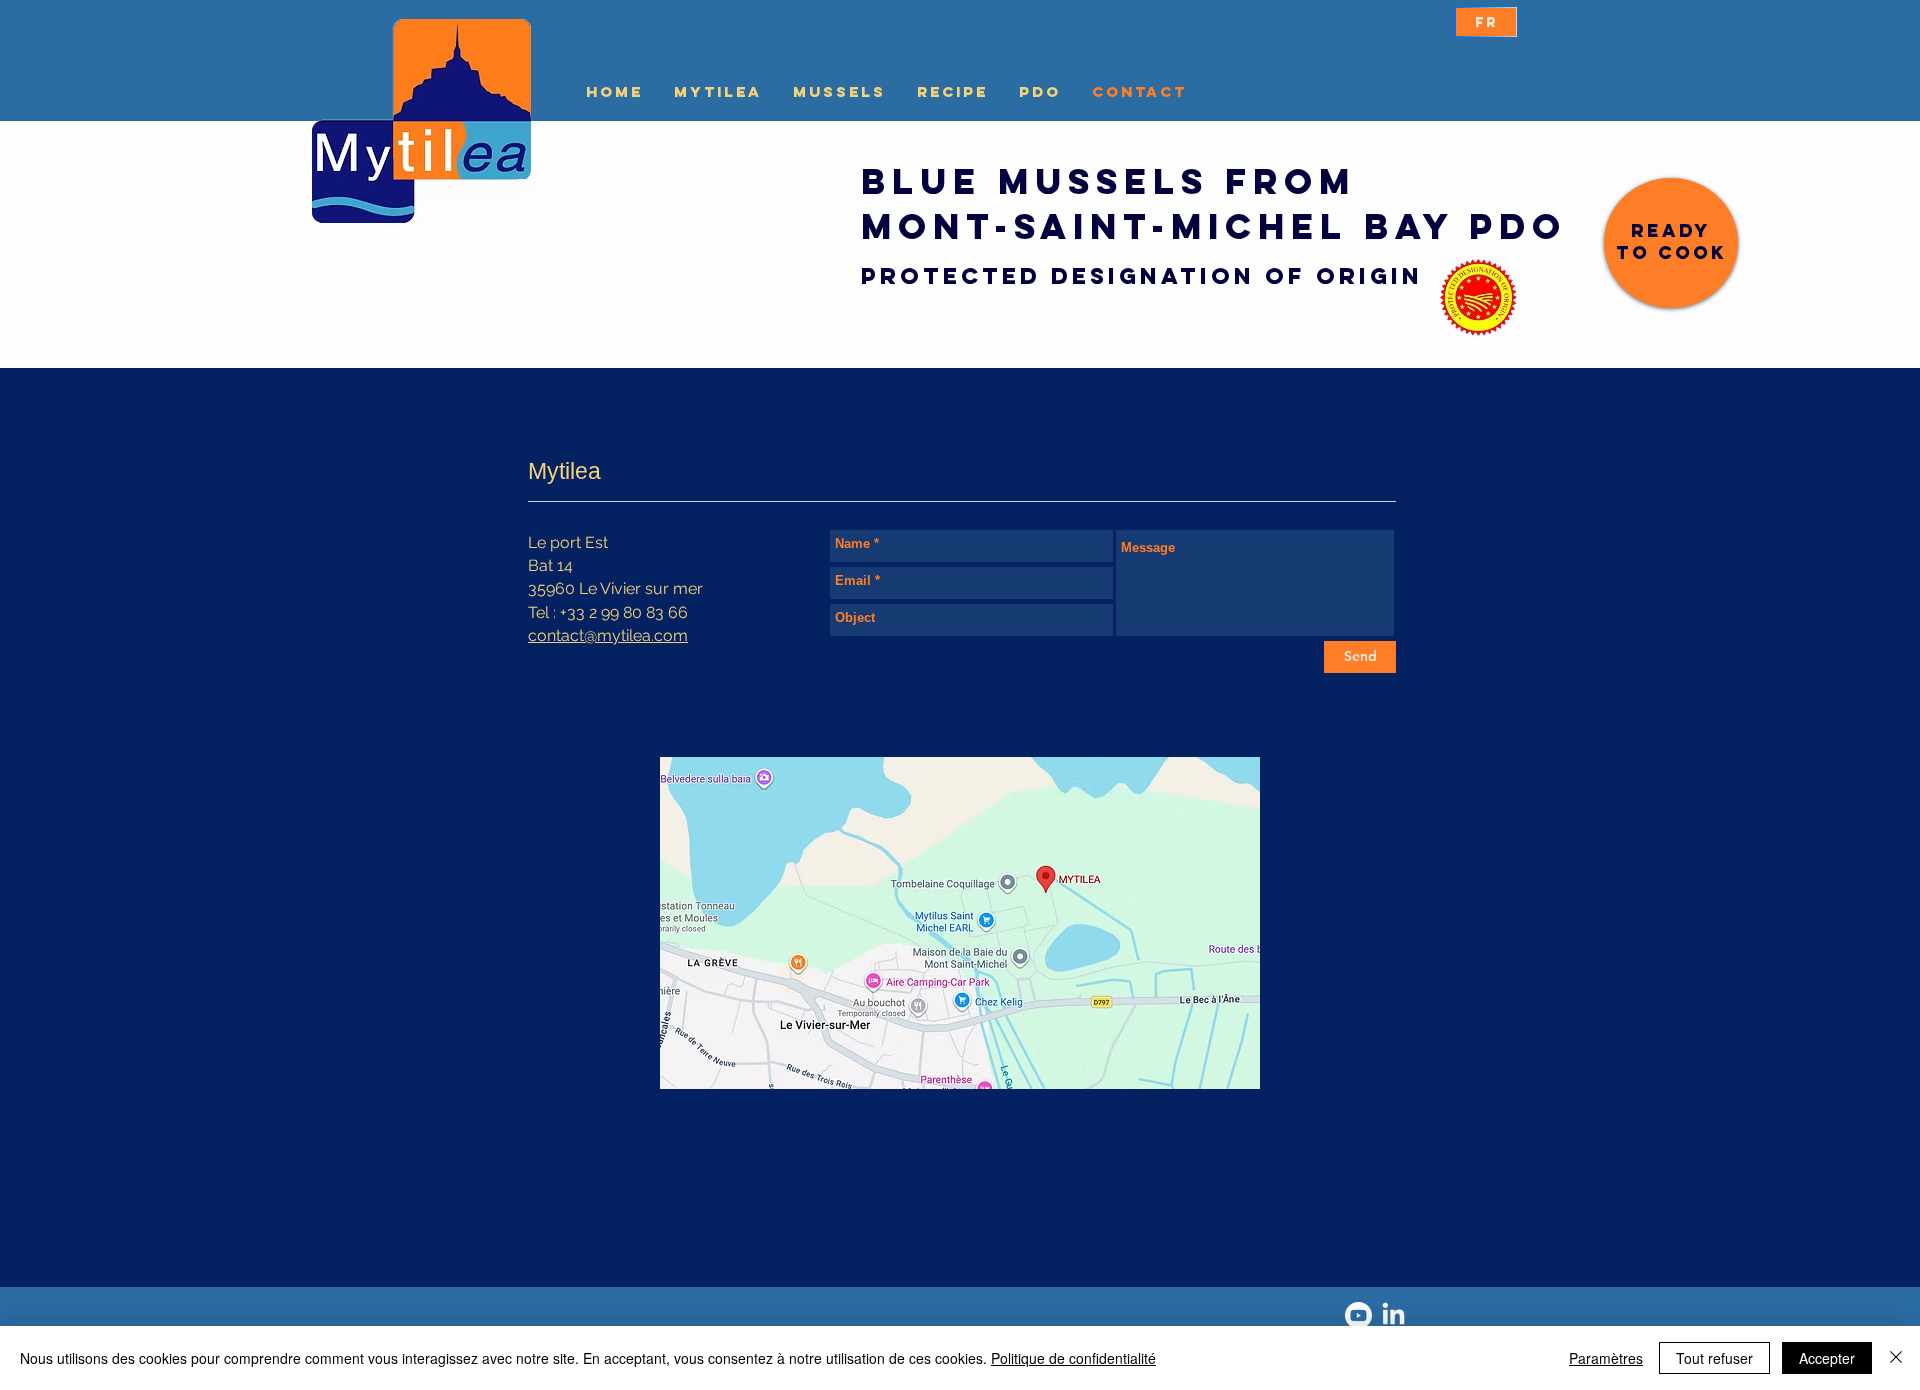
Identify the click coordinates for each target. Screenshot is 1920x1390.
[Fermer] (1896, 1358)
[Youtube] (1358, 1315)
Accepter (1827, 1358)
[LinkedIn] (1393, 1315)
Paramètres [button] (1606, 1358)
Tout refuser (1714, 1358)
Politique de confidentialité (1073, 1358)
